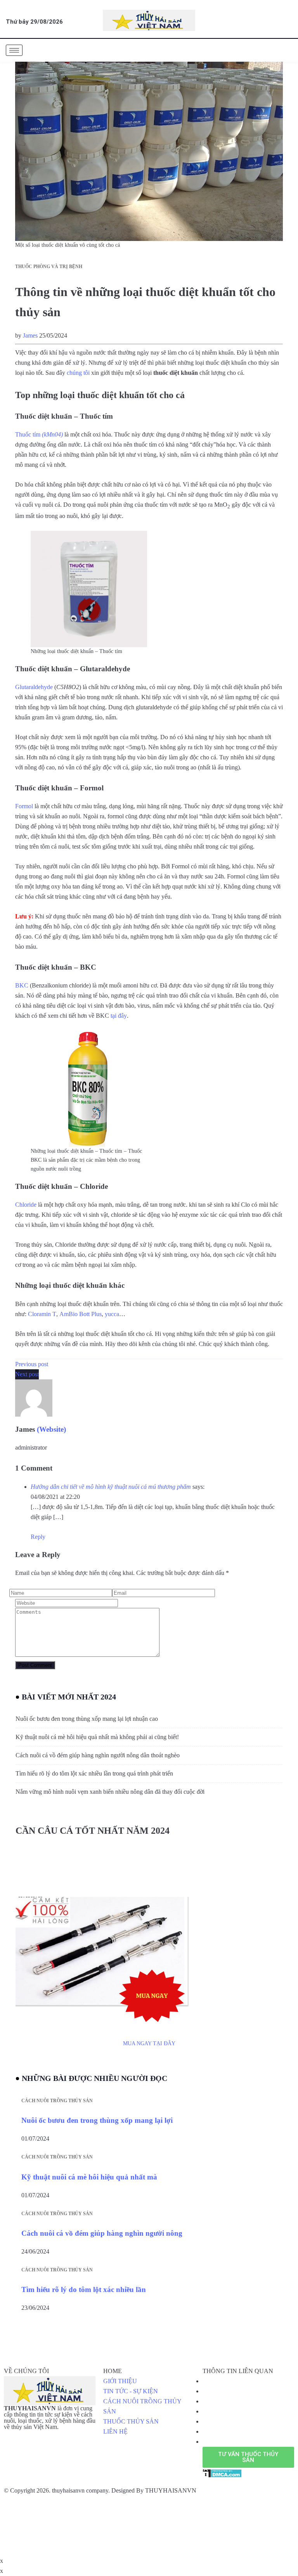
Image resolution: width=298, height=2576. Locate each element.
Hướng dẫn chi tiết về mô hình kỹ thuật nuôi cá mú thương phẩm (111, 1487)
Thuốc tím (39, 434)
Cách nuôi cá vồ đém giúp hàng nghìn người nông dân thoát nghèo (98, 1755)
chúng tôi (78, 373)
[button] (248, 2457)
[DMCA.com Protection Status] (222, 2473)
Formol (24, 806)
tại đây (119, 1016)
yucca (112, 1314)
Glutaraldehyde (34, 687)
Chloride (26, 1205)
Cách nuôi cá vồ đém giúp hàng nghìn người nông (102, 2233)
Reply (38, 1537)
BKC (22, 985)
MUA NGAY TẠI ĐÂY (149, 2043)
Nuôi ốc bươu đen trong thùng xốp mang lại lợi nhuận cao (87, 1719)
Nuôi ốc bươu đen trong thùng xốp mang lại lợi (97, 2120)
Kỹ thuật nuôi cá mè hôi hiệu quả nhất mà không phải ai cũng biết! (97, 1737)
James (30, 335)
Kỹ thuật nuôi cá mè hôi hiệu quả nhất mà (89, 2177)
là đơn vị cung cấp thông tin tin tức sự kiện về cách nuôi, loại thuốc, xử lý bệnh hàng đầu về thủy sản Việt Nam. (50, 2418)
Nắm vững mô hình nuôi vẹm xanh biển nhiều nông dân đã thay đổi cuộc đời (110, 1792)
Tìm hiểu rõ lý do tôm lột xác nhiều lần (84, 2289)
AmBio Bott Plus (81, 1314)
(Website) (51, 1429)
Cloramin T (42, 1314)
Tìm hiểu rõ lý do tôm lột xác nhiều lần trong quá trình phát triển (94, 1773)
